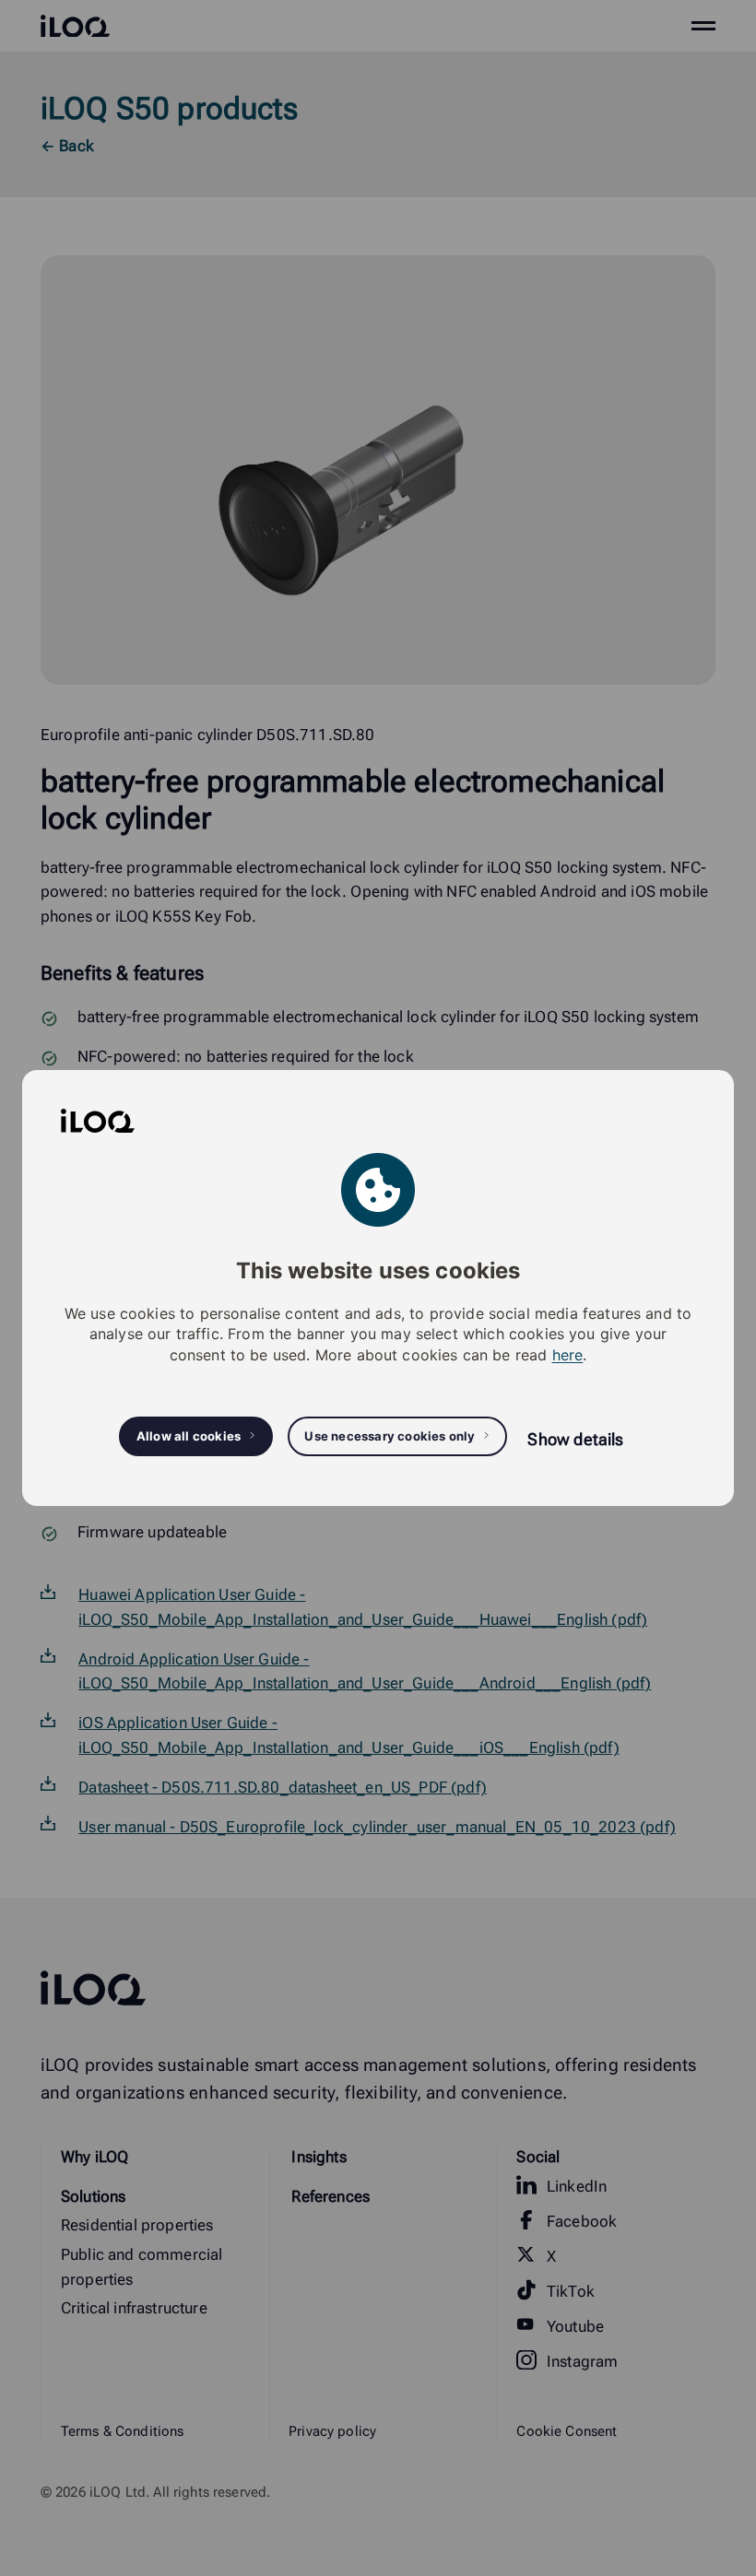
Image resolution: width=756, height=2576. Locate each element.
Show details (575, 1439)
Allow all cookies (189, 1436)
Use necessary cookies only (390, 1436)
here (568, 1355)
